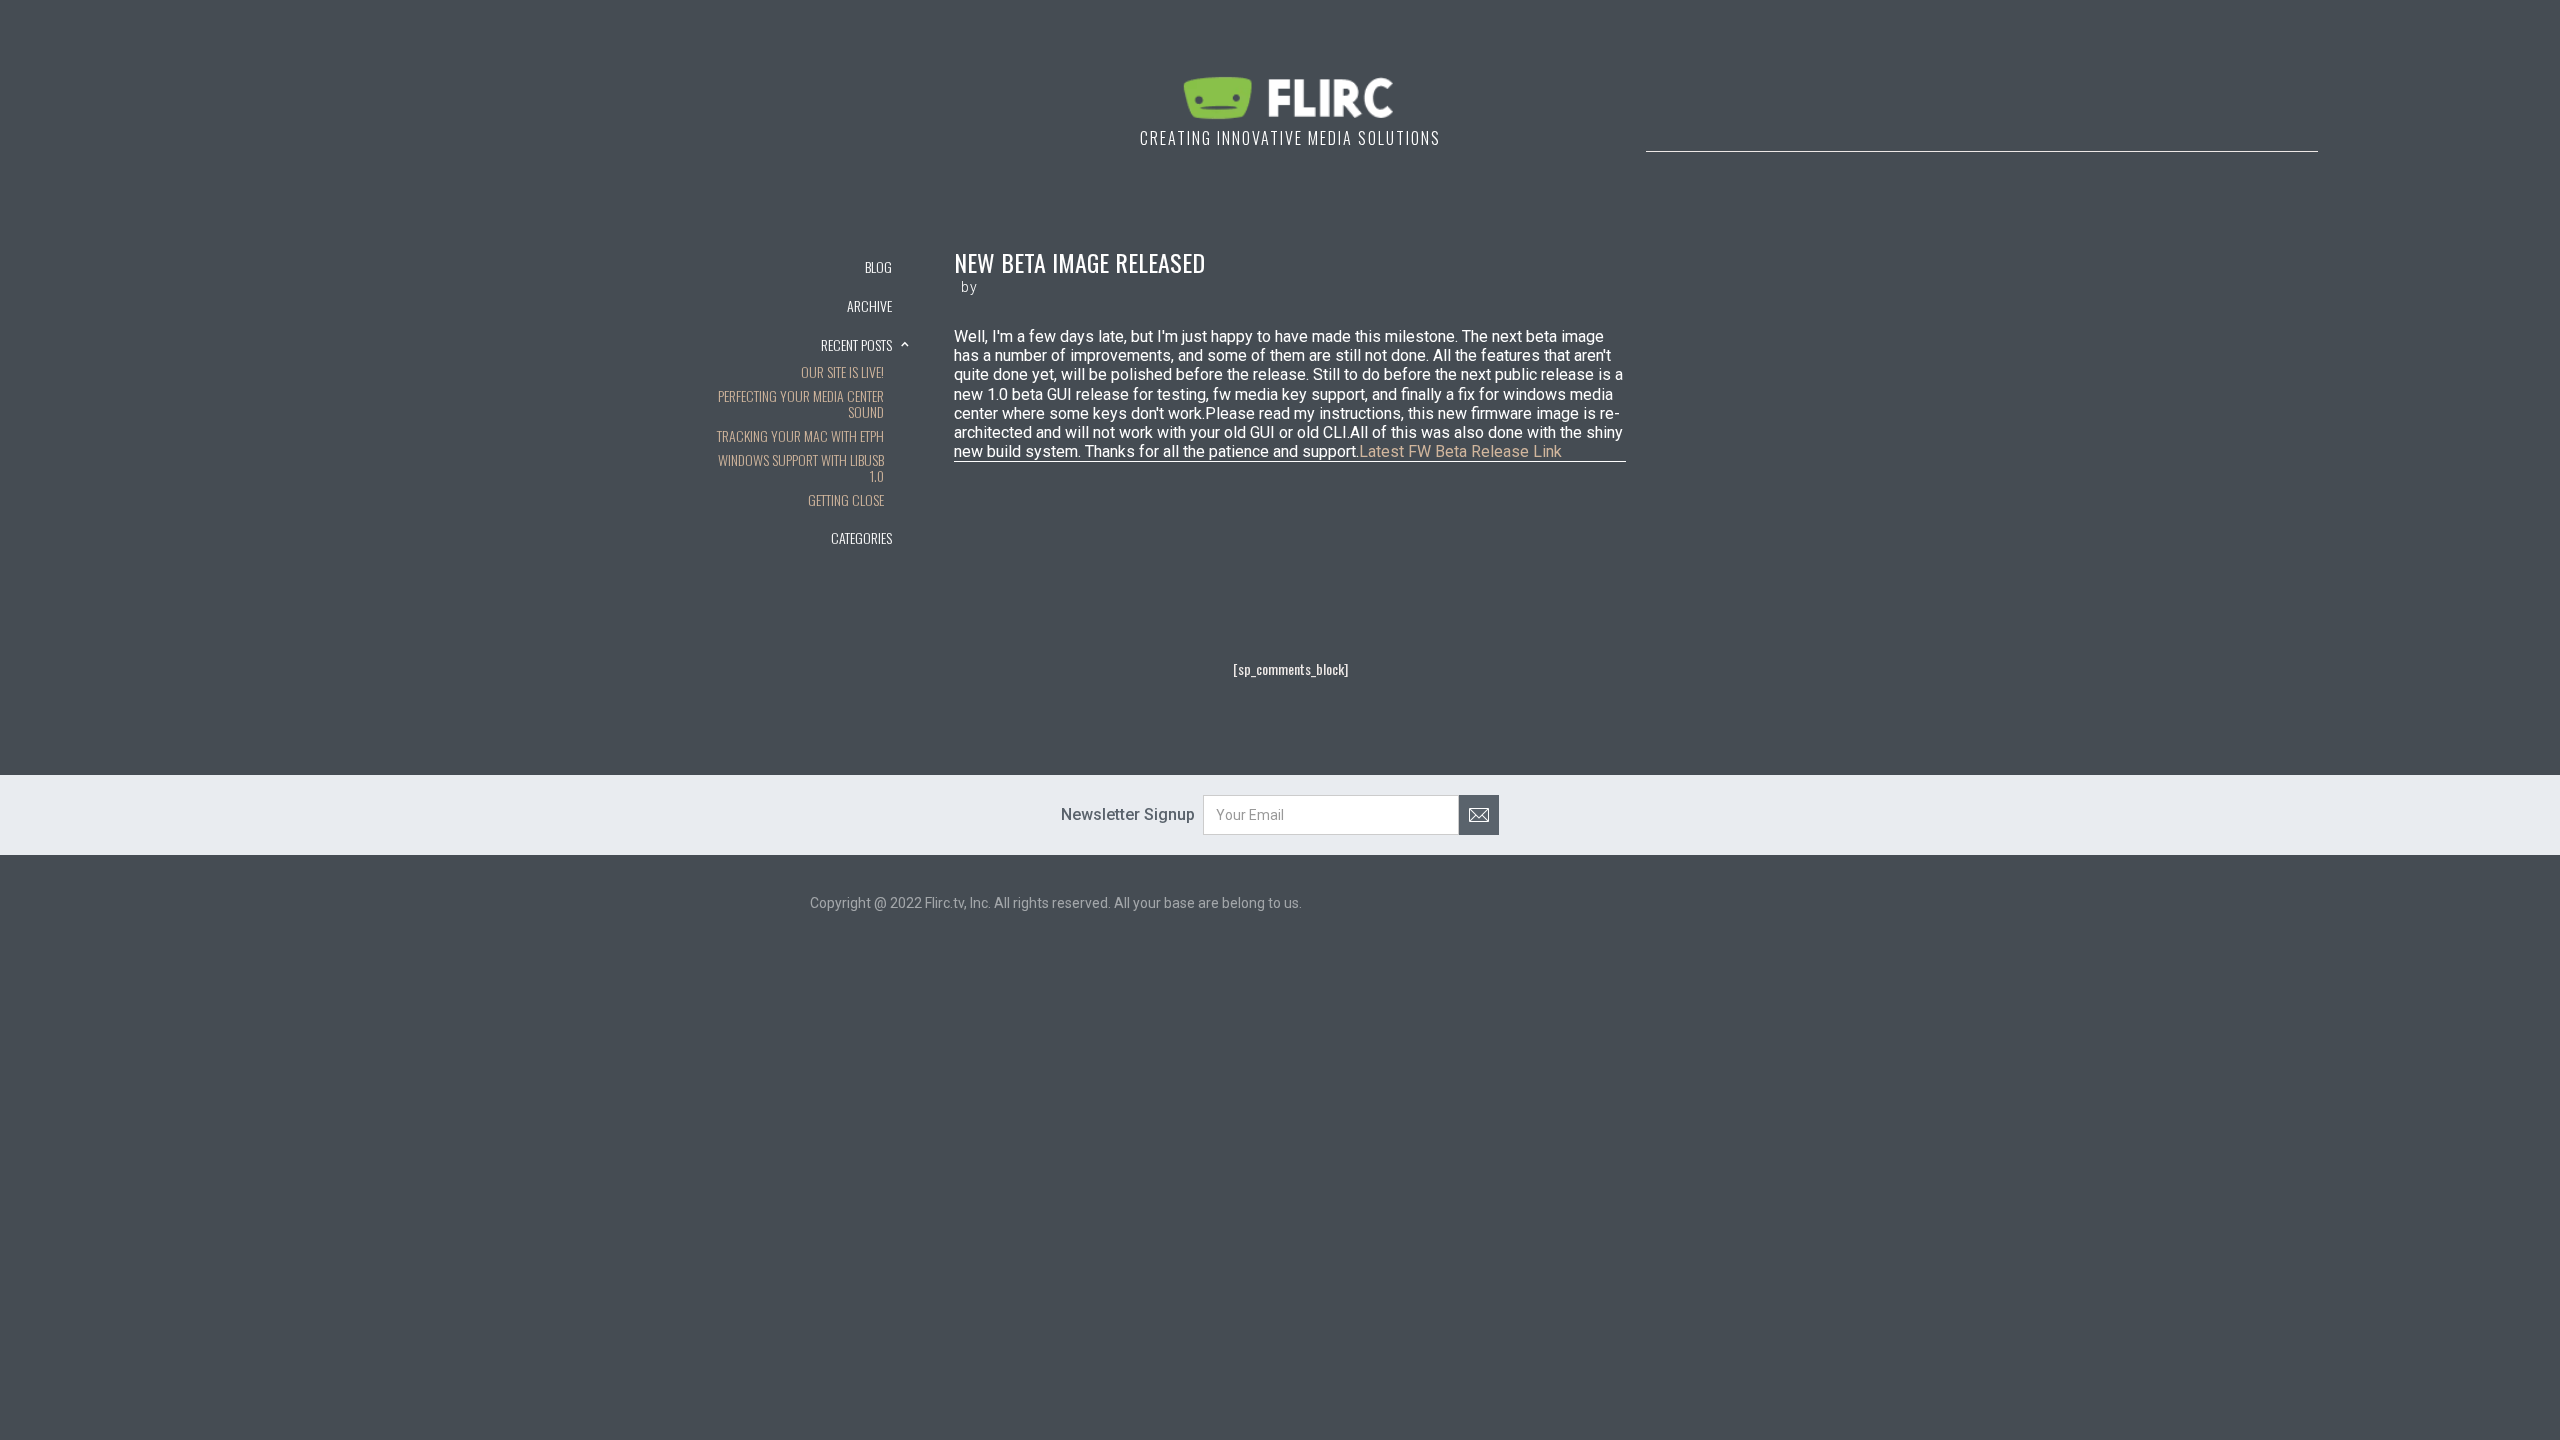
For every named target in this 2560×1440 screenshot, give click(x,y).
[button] (810, 305)
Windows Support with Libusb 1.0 (801, 469)
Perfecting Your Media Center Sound (801, 405)
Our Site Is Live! (842, 373)
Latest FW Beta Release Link (1460, 451)
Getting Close (846, 501)
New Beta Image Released (1079, 262)
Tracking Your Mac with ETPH (800, 437)
